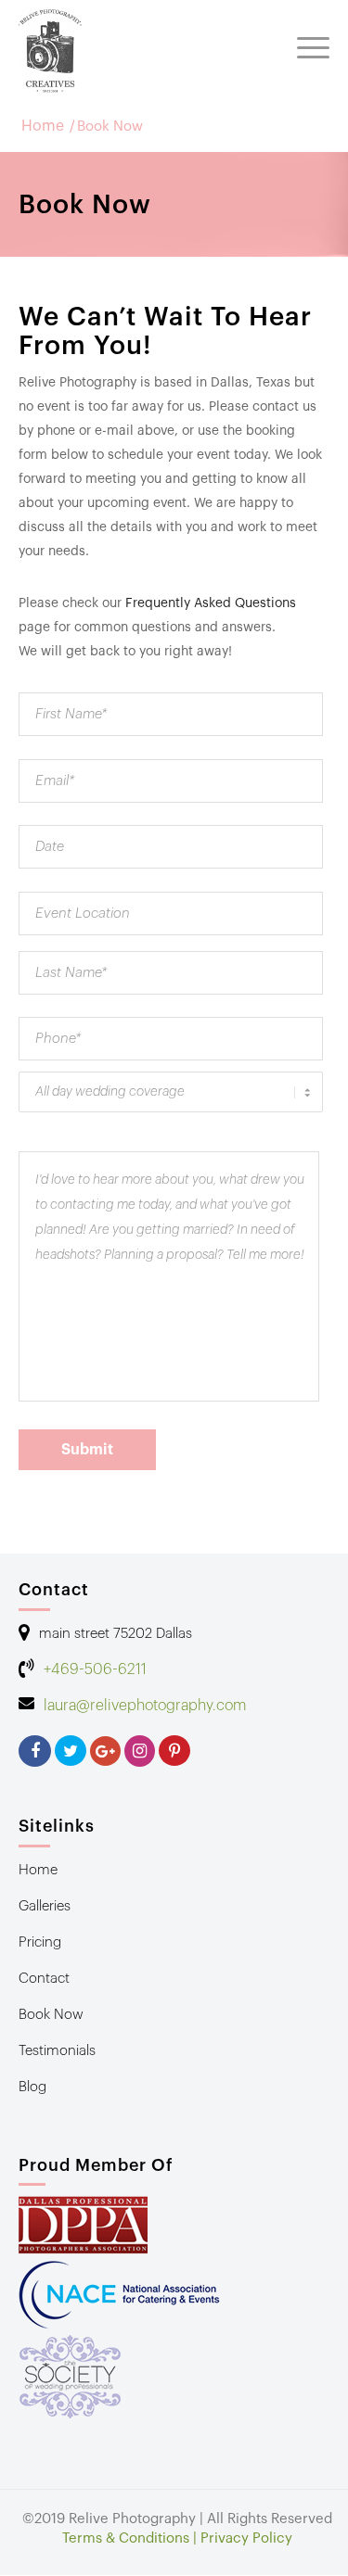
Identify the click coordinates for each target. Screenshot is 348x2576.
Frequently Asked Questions (211, 603)
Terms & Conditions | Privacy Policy (177, 2538)
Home (43, 127)
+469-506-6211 (95, 1669)
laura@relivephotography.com (145, 1706)
